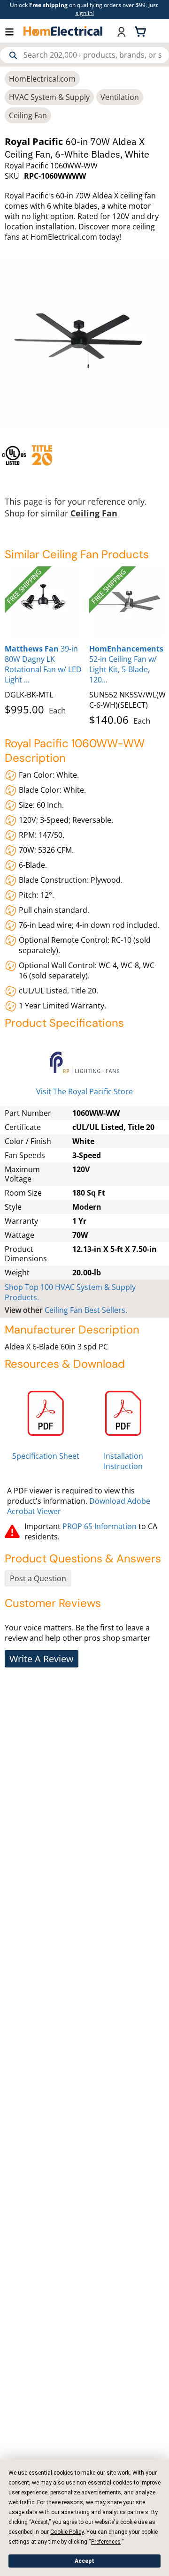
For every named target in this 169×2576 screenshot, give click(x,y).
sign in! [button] (85, 13)
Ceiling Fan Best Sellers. (86, 1310)
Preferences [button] (106, 2542)
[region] (84, 455)
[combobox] (84, 55)
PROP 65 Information (100, 1526)
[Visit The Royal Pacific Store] (84, 1063)
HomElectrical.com (42, 79)
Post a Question (38, 1578)
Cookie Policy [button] (67, 2532)
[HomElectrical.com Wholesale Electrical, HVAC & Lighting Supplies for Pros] (63, 31)
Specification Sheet (46, 1456)
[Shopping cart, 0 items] (142, 31)
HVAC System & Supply (49, 97)
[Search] (13, 55)
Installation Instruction (123, 1461)
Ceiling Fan (28, 115)
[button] (14, 31)
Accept (84, 2561)
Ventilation (120, 97)
